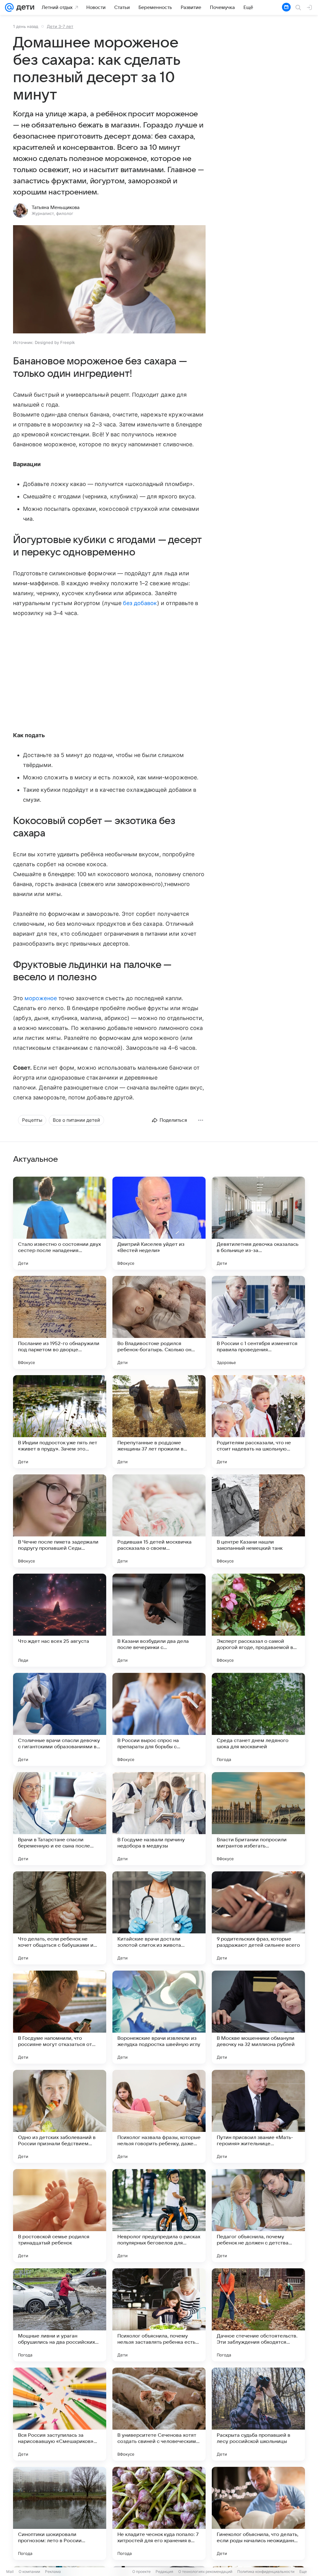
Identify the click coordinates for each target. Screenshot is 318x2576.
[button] (109, 280)
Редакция (164, 2572)
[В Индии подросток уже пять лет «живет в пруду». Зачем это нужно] (60, 1422)
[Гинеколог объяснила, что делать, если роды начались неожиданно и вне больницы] (258, 2513)
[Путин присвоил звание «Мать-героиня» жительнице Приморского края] (258, 2116)
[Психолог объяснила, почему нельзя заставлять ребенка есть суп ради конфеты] (159, 2315)
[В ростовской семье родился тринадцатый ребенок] (60, 2216)
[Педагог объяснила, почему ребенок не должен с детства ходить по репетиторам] (258, 2216)
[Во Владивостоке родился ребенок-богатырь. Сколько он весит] (159, 1322)
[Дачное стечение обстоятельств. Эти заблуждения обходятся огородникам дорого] (258, 2315)
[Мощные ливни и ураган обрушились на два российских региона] (60, 2315)
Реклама (53, 2572)
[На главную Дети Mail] (24, 7)
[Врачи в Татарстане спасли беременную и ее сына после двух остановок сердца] (60, 1819)
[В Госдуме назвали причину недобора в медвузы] (159, 1819)
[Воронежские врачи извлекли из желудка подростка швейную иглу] (159, 2017)
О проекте (141, 2572)
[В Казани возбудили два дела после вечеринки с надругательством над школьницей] (159, 1620)
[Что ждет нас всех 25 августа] (60, 1620)
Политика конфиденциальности (266, 2572)
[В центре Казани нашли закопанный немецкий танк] (258, 1521)
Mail (10, 2572)
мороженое (41, 998)
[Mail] (9, 7)
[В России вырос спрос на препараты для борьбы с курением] (159, 1719)
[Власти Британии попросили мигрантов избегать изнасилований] (258, 1819)
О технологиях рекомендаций (205, 2572)
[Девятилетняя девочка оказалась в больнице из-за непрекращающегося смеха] (258, 1223)
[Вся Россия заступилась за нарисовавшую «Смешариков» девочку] (60, 2414)
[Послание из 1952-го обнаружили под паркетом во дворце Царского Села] (60, 1322)
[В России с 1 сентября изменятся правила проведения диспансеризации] (258, 1322)
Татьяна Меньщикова (56, 207)
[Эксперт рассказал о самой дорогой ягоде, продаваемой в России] (258, 1620)
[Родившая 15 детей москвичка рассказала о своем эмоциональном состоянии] (159, 1521)
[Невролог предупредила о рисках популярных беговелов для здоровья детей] (159, 2216)
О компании (29, 2572)
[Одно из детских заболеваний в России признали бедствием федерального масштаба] (60, 2116)
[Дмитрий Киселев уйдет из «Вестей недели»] (159, 1223)
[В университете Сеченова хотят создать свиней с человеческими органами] (159, 2414)
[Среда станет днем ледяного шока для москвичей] (258, 1719)
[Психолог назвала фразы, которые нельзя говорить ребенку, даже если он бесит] (159, 2116)
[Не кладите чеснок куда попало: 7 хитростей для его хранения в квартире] (159, 2513)
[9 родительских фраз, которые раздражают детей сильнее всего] (258, 1918)
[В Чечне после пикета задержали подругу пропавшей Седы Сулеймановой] (60, 1521)
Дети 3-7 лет (60, 26)
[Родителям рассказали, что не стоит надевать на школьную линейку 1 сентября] (258, 1422)
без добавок (140, 603)
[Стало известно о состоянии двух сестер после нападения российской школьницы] (60, 1223)
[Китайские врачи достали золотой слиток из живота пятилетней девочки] (159, 1918)
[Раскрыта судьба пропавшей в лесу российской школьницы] (258, 2414)
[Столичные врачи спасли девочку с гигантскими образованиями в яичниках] (60, 1719)
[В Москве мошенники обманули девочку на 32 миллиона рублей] (258, 2017)
